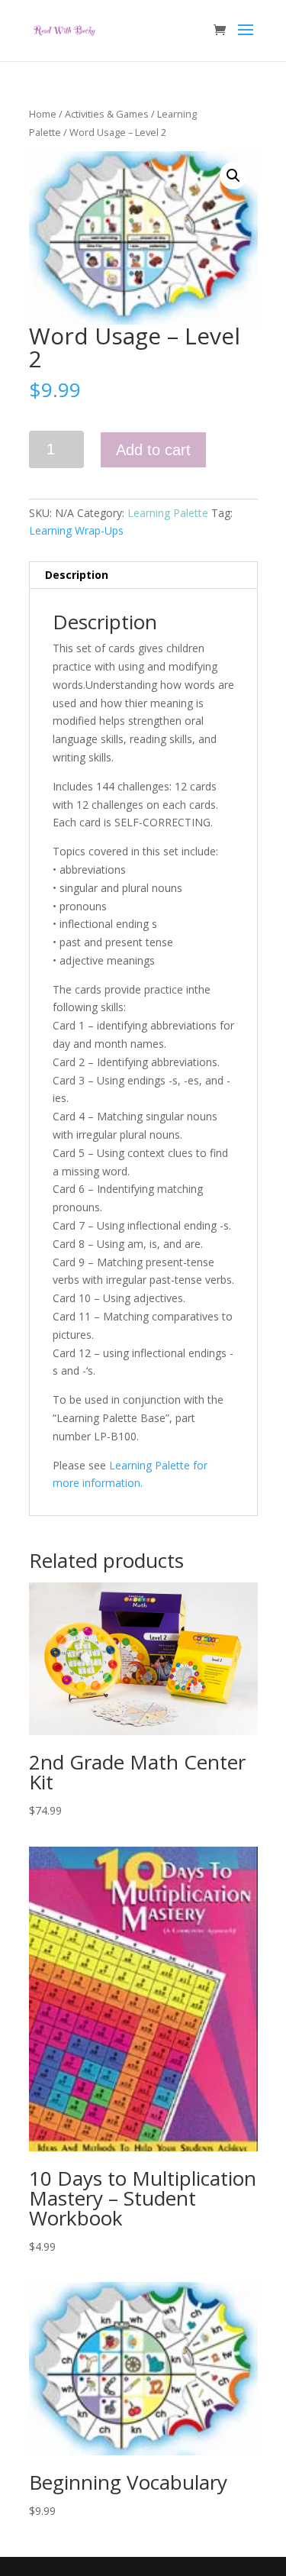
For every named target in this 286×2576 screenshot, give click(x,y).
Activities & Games (107, 114)
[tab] (143, 575)
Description (77, 575)
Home (43, 114)
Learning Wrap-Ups (76, 530)
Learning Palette (168, 513)
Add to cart (153, 450)
